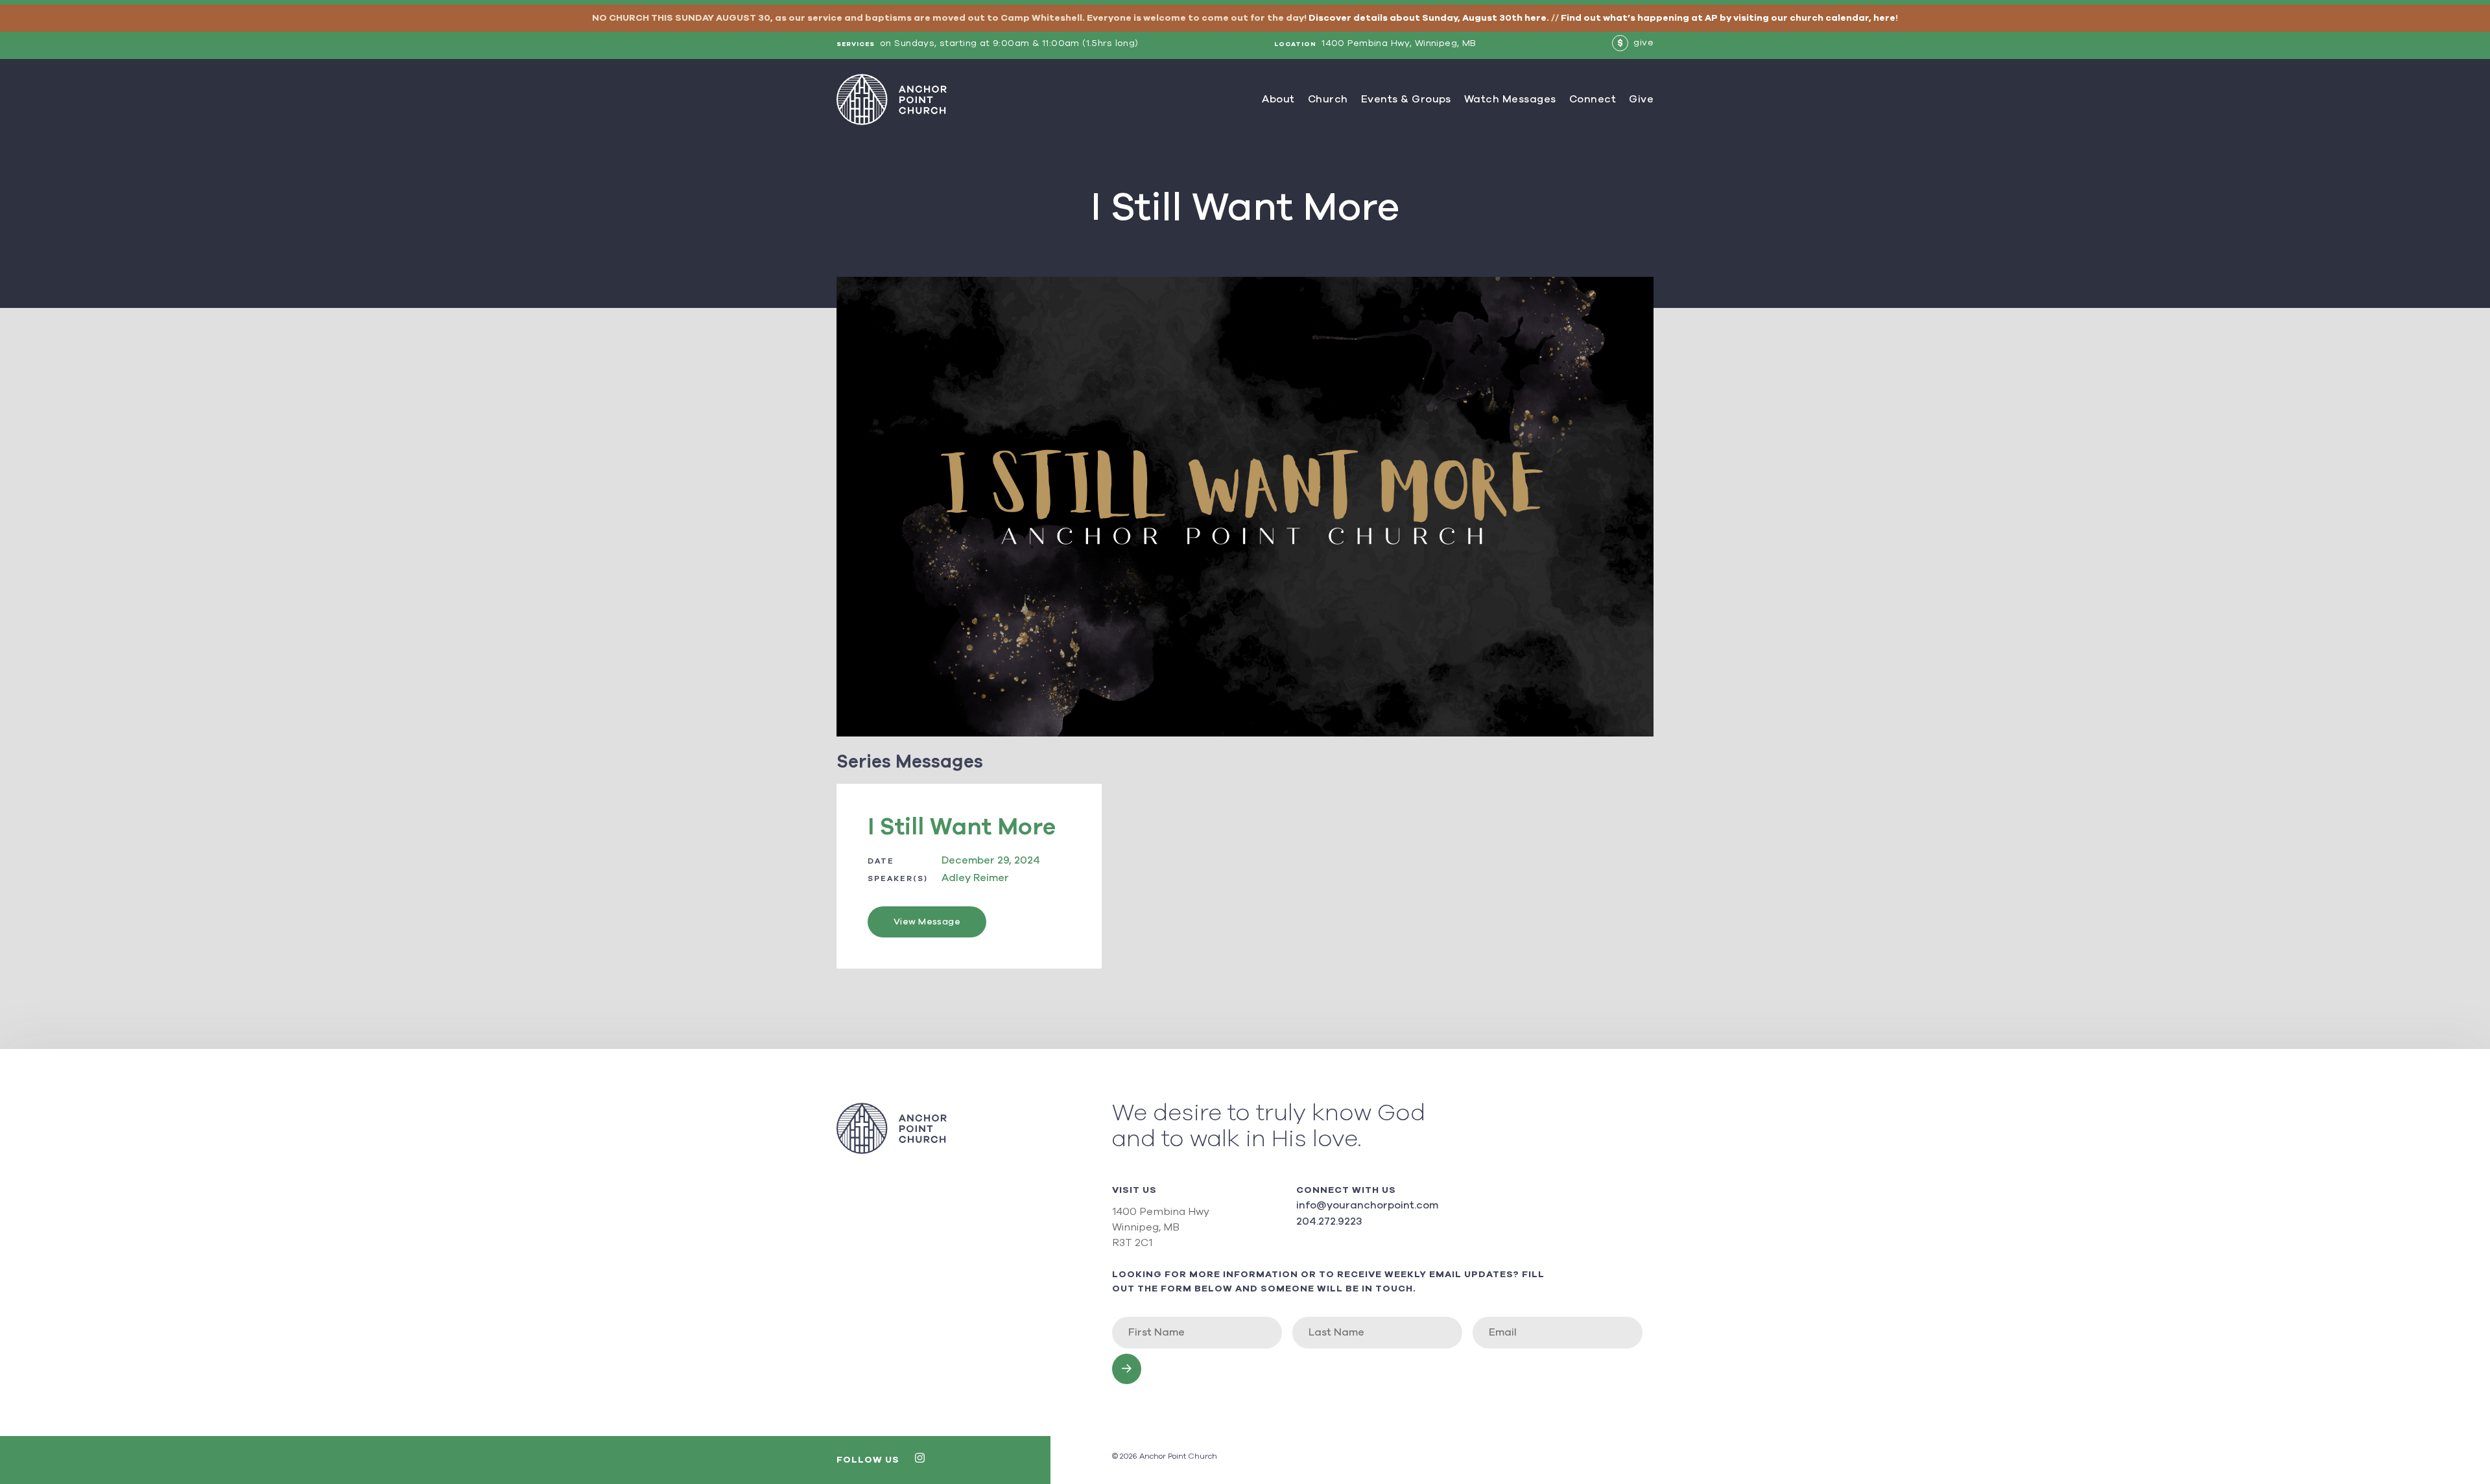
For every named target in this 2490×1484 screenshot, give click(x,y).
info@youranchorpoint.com (1367, 1205)
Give (1641, 99)
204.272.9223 (1329, 1221)
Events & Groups (1406, 99)
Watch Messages (1510, 99)
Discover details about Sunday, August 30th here (1428, 18)
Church (1328, 99)
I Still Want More (962, 827)
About (1278, 99)
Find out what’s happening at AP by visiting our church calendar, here (1728, 18)
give (1635, 43)
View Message (927, 922)
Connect (1593, 99)
